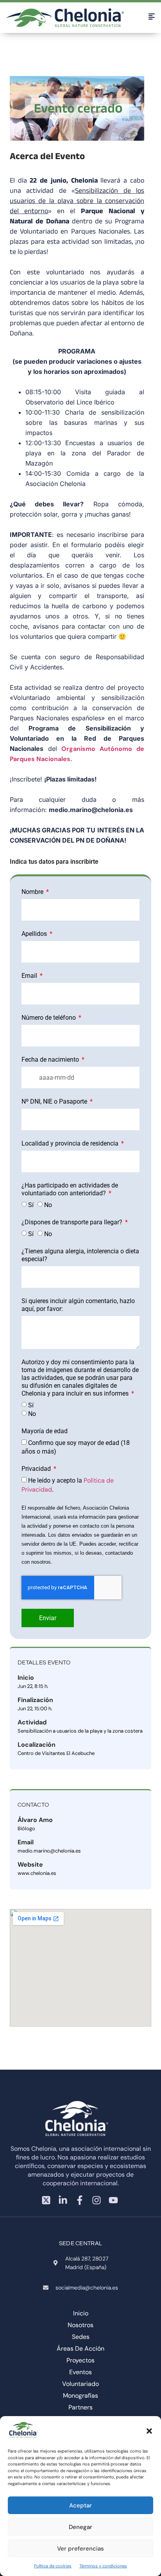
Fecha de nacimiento (51, 1060)
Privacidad (37, 1469)
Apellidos (35, 934)
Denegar (80, 2527)
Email (30, 976)
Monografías (80, 2396)
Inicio (81, 2313)
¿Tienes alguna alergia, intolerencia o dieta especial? (80, 1255)
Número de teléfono (49, 1018)
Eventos (80, 2372)
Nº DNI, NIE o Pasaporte (55, 1101)
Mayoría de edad (45, 1431)
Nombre (33, 892)
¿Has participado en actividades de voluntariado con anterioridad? (70, 1189)
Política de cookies (53, 2566)
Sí (31, 1205)
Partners (80, 2407)
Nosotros (80, 2325)
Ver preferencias (80, 2549)
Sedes (81, 2337)
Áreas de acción (80, 2348)
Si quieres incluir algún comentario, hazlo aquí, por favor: (78, 1305)
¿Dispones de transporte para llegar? (73, 1222)
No (48, 1205)
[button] (149, 2431)
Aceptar (80, 2505)
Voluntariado (80, 2384)
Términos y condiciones (103, 2566)
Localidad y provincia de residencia (71, 1143)
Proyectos (80, 2360)
